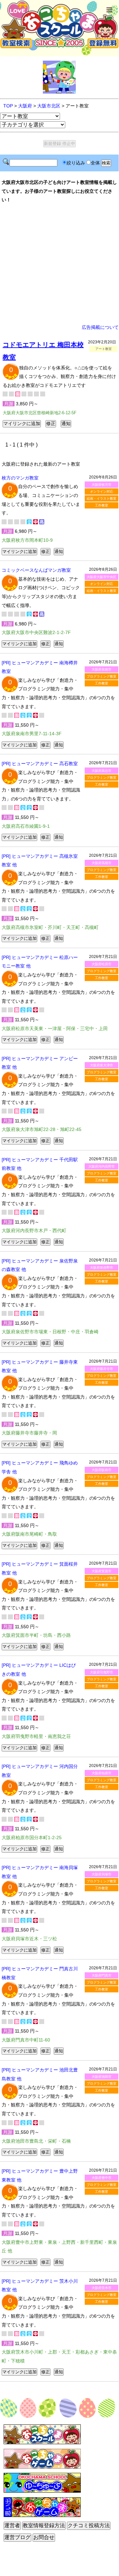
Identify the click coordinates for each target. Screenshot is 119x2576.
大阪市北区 (49, 106)
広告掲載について (100, 327)
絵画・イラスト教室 (102, 498)
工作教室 (102, 505)
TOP (8, 106)
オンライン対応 (102, 492)
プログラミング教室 (102, 676)
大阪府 (25, 106)
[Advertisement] (59, 264)
